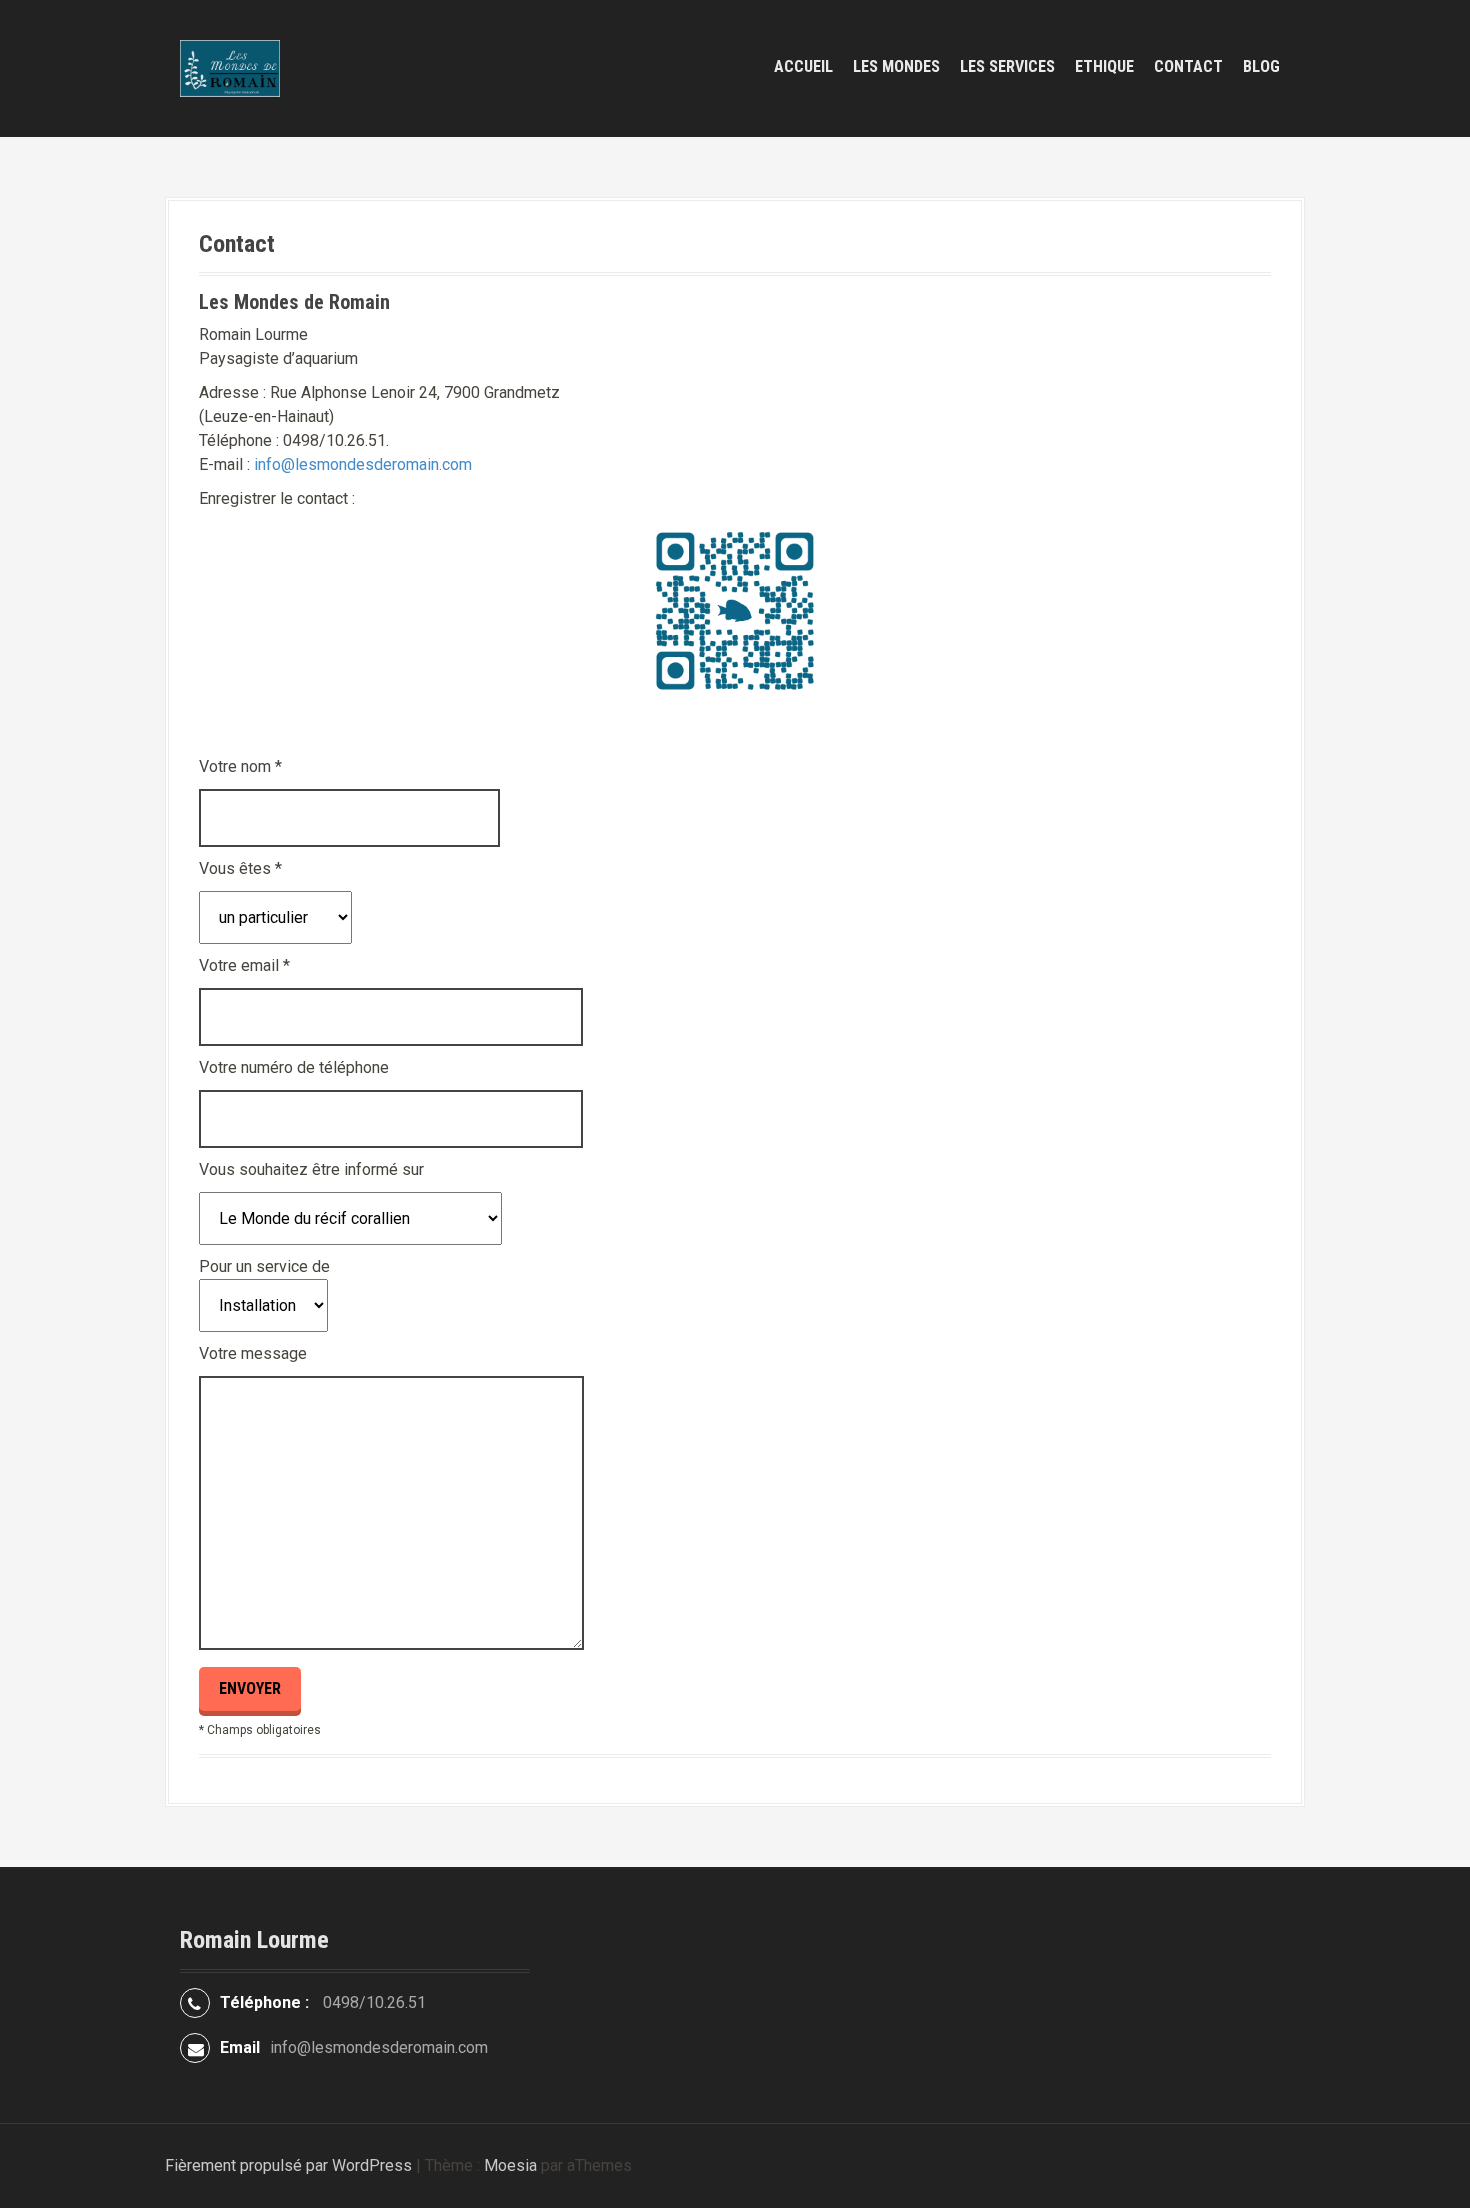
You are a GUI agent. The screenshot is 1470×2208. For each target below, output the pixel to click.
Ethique (1104, 66)
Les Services (1007, 66)
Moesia (510, 2165)
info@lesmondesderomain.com (363, 464)
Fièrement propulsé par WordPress (288, 2165)
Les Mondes (896, 66)
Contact (1188, 66)
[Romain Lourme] (230, 67)
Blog (1261, 66)
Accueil (803, 66)
